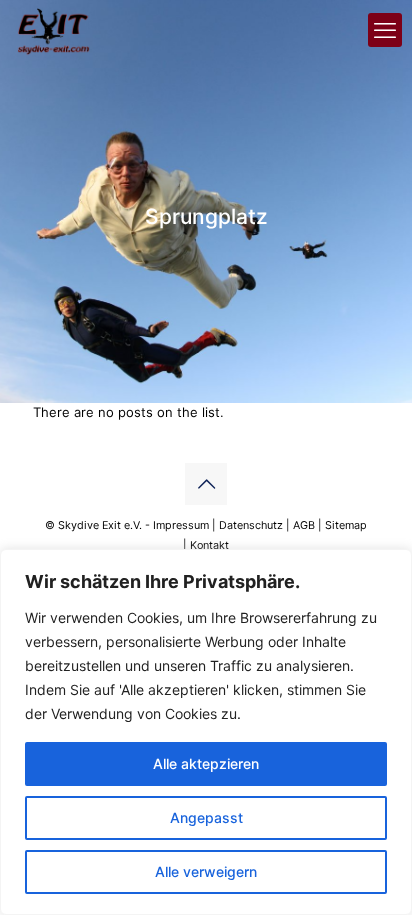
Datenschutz (251, 525)
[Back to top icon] (206, 484)
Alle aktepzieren (206, 763)
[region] (206, 732)
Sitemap (346, 525)
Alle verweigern (206, 871)
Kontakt (209, 545)
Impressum (181, 525)
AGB (304, 525)
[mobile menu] (385, 30)
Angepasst (206, 817)
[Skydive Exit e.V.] (53, 30)
